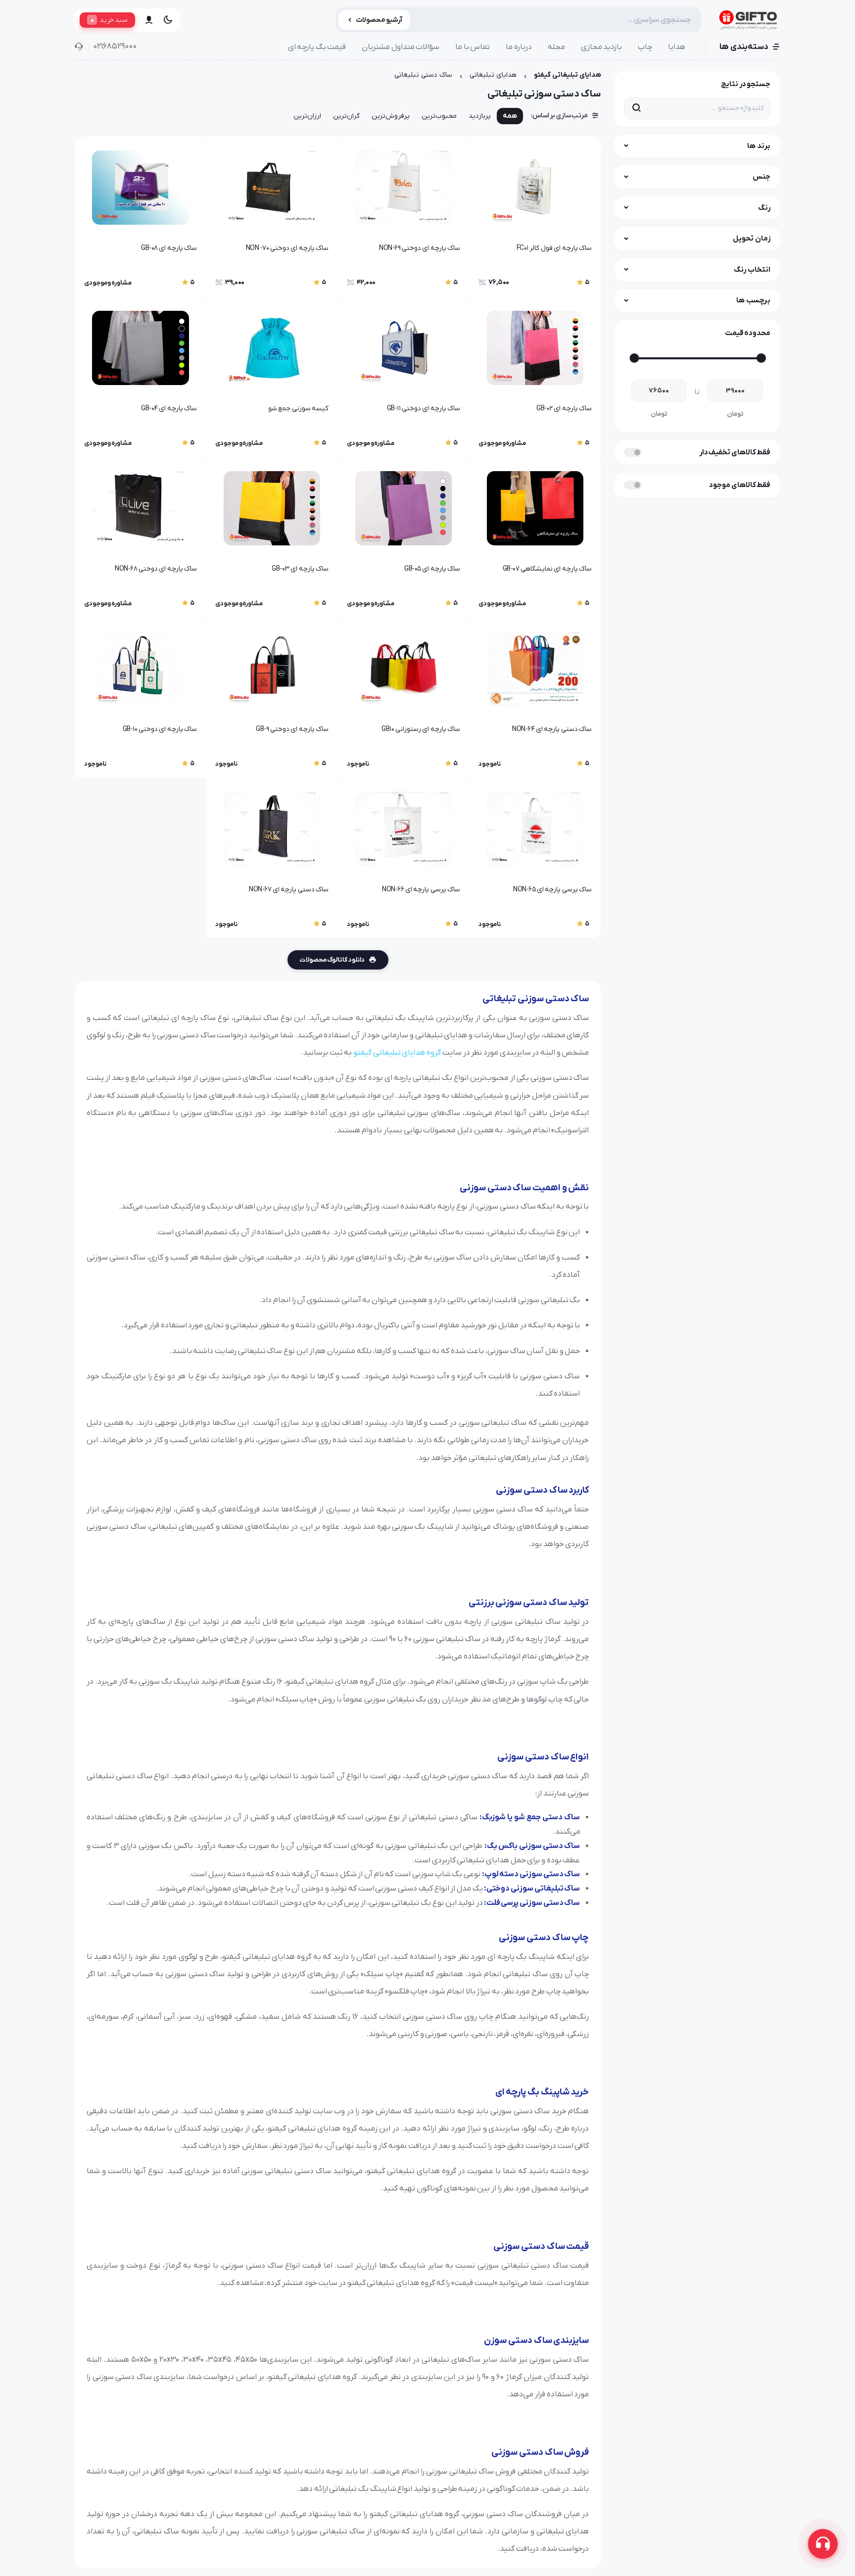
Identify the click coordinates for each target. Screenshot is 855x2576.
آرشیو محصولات (379, 20)
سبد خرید (109, 20)
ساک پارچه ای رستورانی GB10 (421, 729)
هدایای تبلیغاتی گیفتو (568, 75)
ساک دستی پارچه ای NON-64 (552, 729)
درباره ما (519, 47)
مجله (556, 47)
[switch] (633, 452)
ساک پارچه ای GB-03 (300, 569)
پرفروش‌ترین (391, 116)
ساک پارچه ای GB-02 (564, 409)
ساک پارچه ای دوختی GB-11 (424, 409)
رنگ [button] (764, 208)
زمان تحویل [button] (752, 239)
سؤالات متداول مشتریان (401, 47)
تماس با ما (473, 47)
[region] (338, 118)
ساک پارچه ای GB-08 (169, 248)
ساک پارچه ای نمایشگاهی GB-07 (547, 569)
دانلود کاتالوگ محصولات (332, 960)
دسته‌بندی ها (744, 47)
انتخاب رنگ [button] (752, 270)
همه (510, 116)
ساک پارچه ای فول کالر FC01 (554, 248)
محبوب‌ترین (439, 116)
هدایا (677, 47)
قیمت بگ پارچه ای (317, 47)
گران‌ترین (346, 116)
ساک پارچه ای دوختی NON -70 (287, 248)
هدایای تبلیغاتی (493, 75)
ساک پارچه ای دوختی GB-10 (160, 729)
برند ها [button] (759, 146)
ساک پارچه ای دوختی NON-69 (420, 248)
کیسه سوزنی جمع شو (298, 409)
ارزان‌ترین (307, 116)
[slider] (761, 358)
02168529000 (115, 47)
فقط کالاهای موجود (740, 485)
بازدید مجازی (602, 47)
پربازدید (480, 116)
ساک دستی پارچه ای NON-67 (289, 890)
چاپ (645, 47)
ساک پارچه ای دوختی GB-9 (292, 729)
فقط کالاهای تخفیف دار (735, 452)
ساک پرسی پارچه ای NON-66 (421, 890)
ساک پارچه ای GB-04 (169, 409)
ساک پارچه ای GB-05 (432, 569)
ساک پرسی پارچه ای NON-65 (552, 890)
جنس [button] (761, 177)
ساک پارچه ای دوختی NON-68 (156, 569)
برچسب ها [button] (753, 300)
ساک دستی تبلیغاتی (423, 75)
